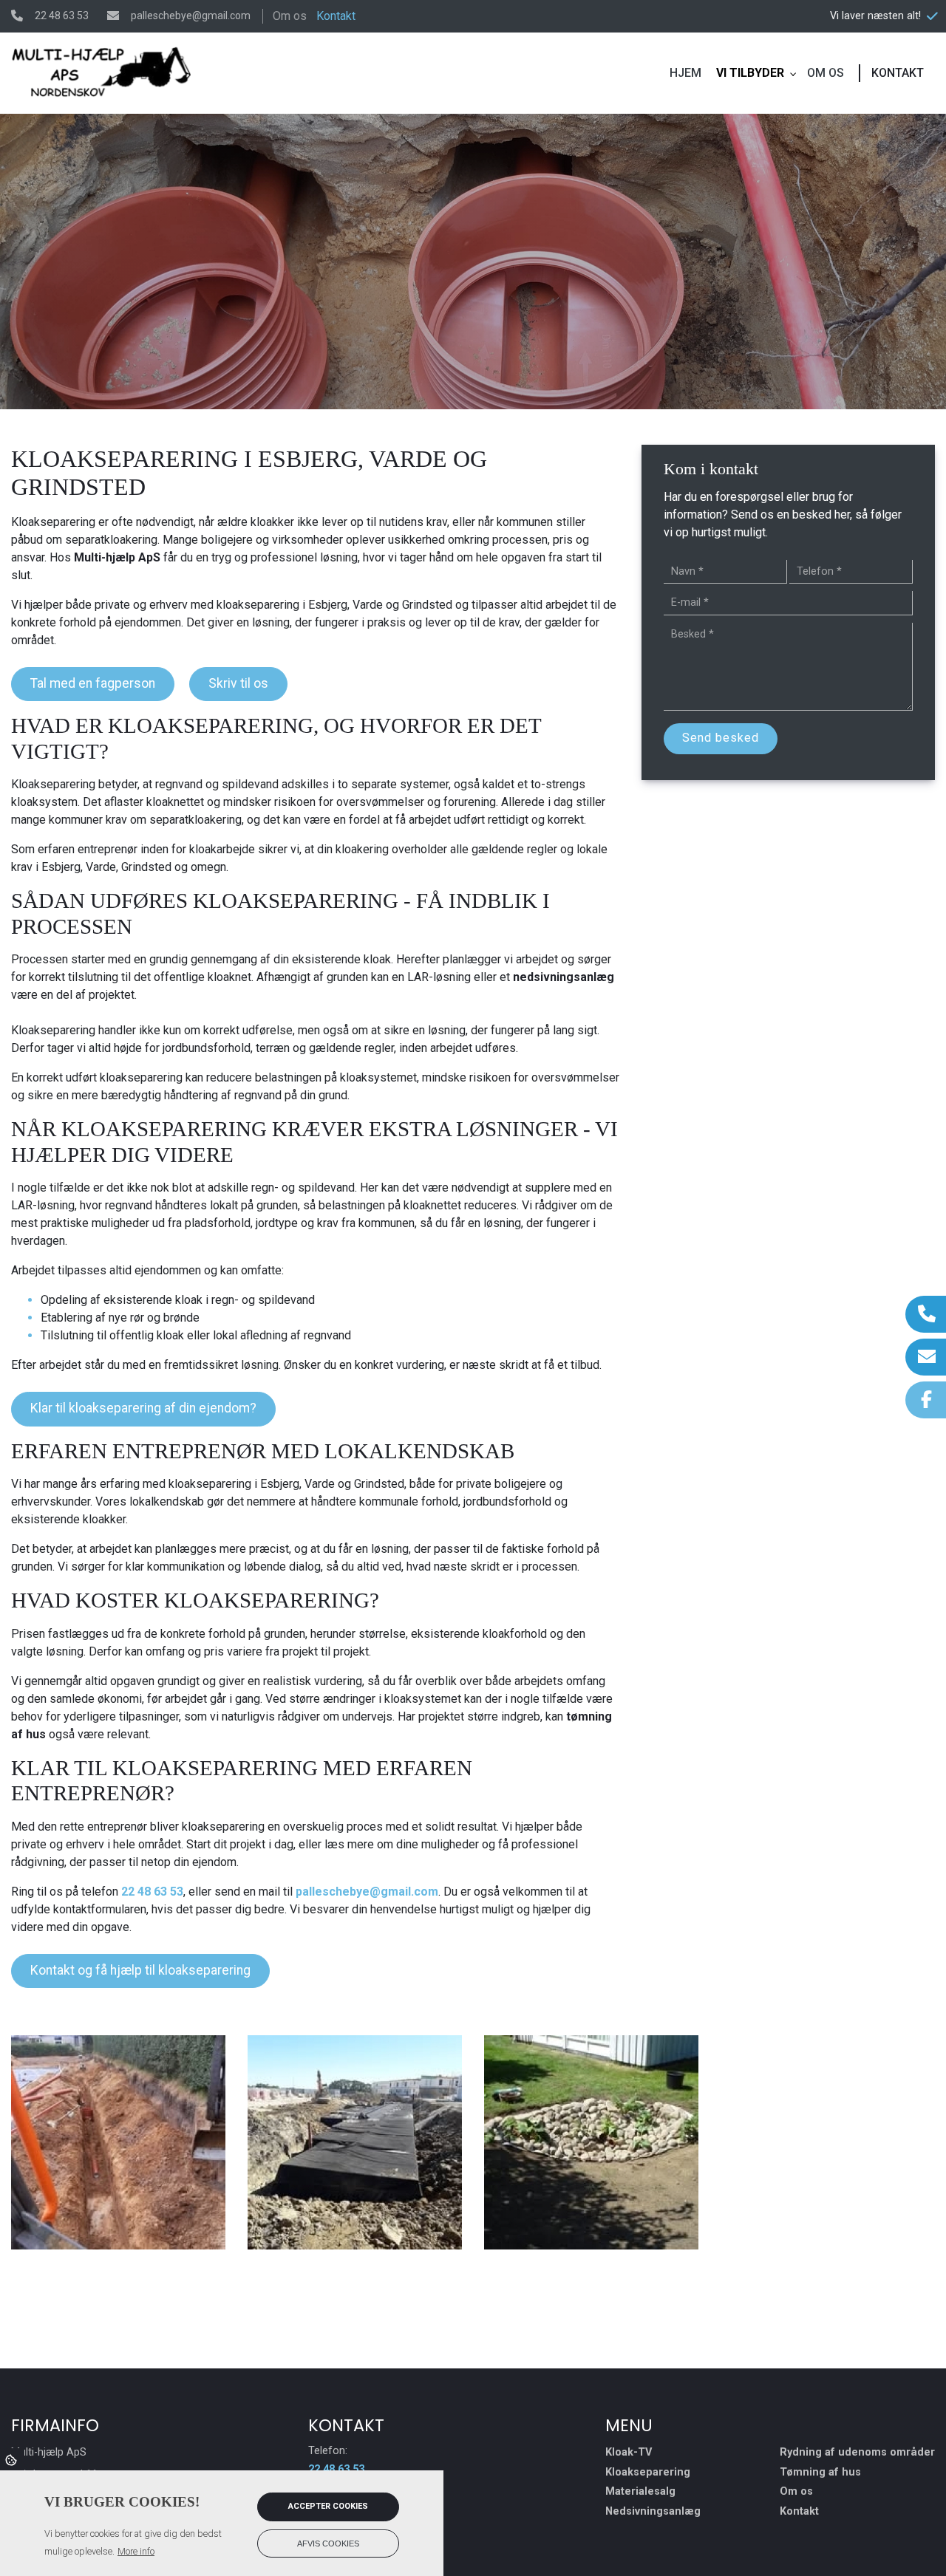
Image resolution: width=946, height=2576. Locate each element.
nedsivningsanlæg (564, 977)
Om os (290, 16)
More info (136, 2551)
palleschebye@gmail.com (191, 16)
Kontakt (336, 16)
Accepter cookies (328, 2506)
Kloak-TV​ (629, 2453)
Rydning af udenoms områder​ (857, 2453)
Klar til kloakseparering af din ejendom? (143, 1408)
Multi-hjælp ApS (117, 557)
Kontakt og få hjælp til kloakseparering (140, 1970)
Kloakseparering (648, 2473)
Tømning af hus (820, 2473)
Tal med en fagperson (93, 683)
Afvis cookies (328, 2543)
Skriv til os (238, 683)
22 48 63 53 (62, 16)
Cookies (12, 2459)
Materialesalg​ (640, 2492)
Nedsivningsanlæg (653, 2512)
